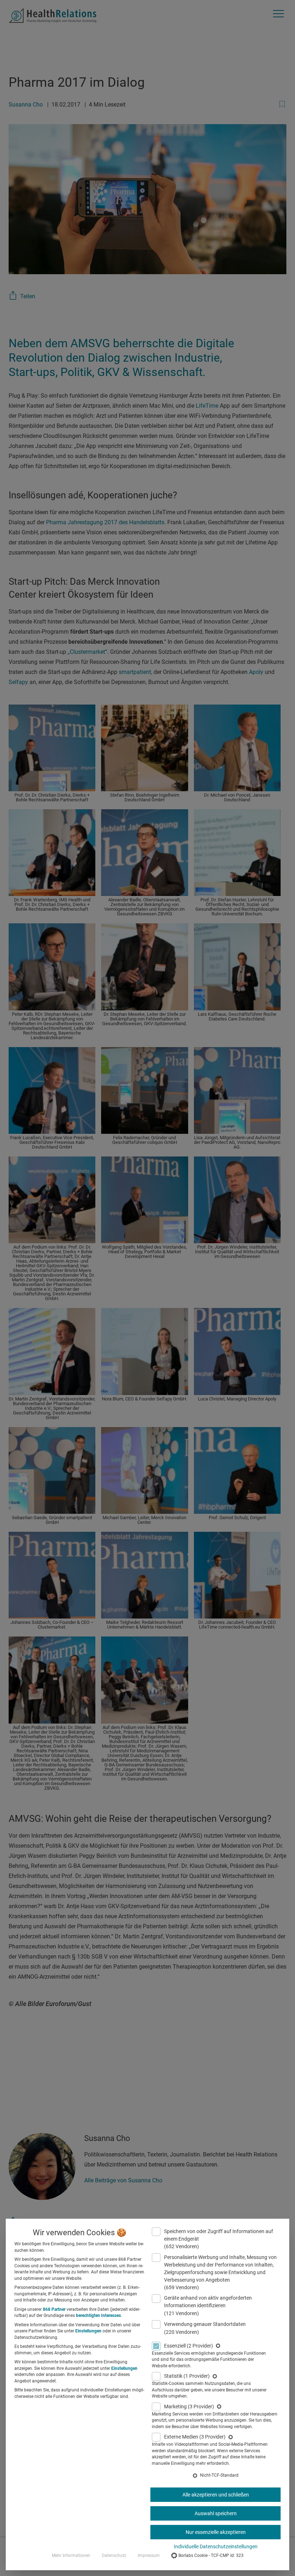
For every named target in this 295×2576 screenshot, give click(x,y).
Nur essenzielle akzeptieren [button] (216, 2532)
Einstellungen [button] (88, 2331)
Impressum (149, 2555)
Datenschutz (114, 2555)
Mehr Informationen (71, 2555)
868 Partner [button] (54, 2309)
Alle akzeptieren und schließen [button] (216, 2495)
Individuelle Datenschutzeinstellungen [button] (216, 2546)
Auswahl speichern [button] (216, 2513)
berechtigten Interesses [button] (98, 2315)
